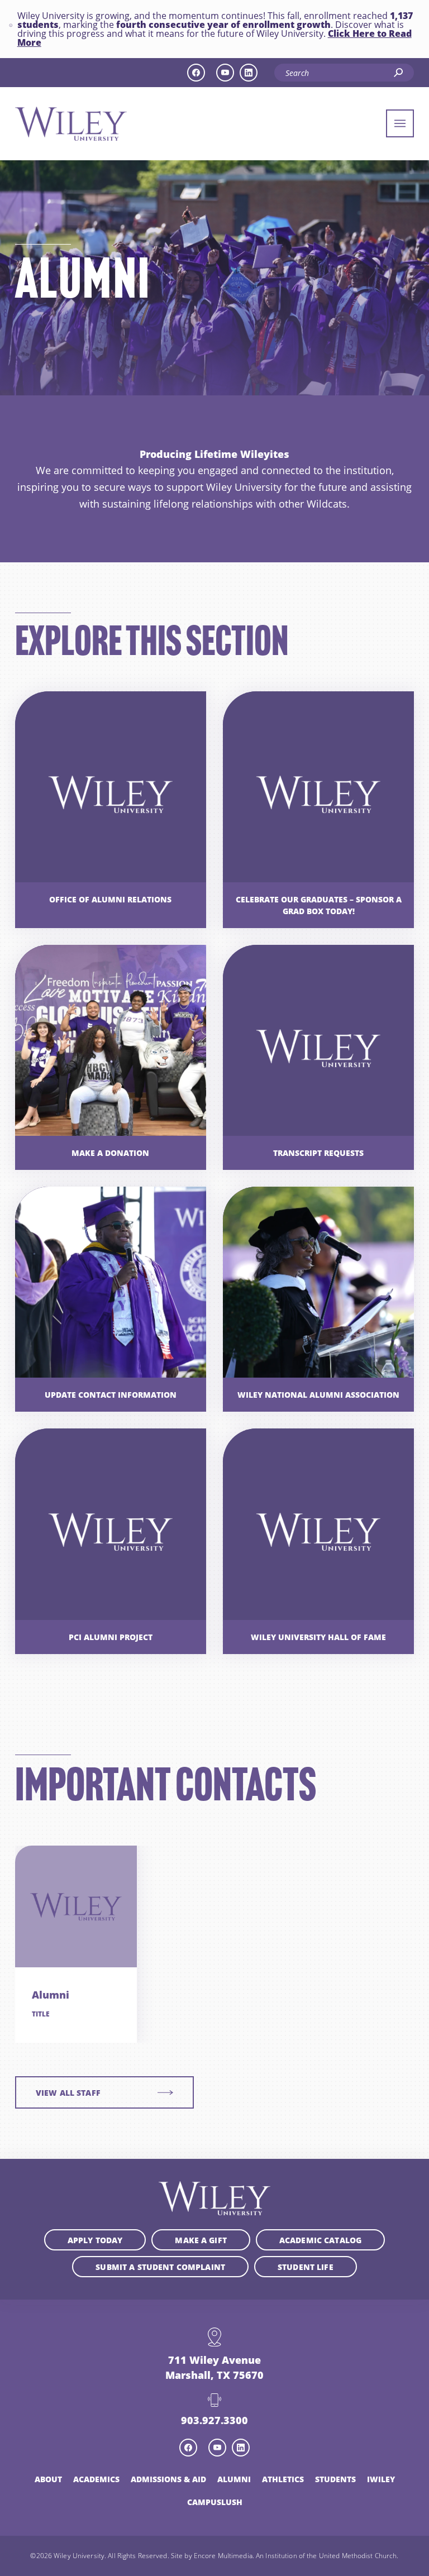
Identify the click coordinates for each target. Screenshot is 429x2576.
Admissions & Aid (168, 2479)
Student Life (306, 2267)
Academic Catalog (320, 2240)
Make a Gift (201, 2240)
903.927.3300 (214, 2420)
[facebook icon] (196, 73)
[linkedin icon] (249, 73)
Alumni (234, 2479)
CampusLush (215, 2502)
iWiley (381, 2479)
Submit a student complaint (160, 2267)
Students (335, 2479)
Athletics (283, 2479)
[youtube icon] (225, 73)
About (48, 2479)
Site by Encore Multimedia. (213, 2555)
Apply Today (95, 2240)
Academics (96, 2479)
